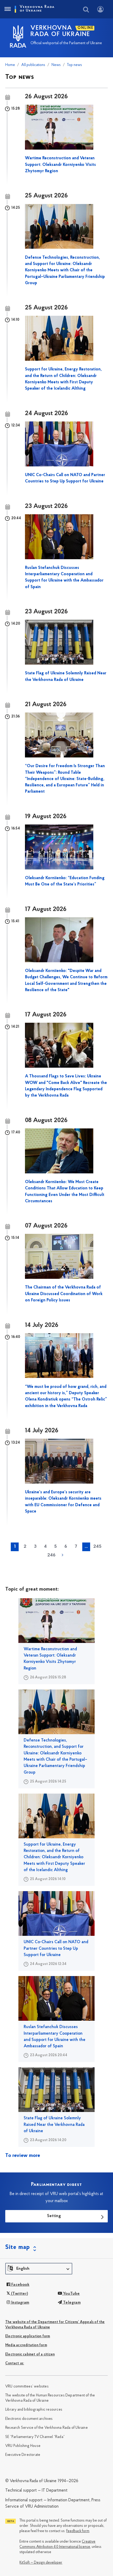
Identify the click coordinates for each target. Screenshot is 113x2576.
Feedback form (78, 2531)
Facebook (20, 2285)
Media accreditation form (26, 2345)
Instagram (20, 2303)
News (56, 65)
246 (51, 1555)
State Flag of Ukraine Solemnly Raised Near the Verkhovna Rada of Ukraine (54, 2125)
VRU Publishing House (23, 2446)
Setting (54, 2216)
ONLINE (86, 28)
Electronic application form (28, 2336)
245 (97, 1547)
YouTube (71, 2294)
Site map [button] (18, 2247)
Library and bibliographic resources (34, 2410)
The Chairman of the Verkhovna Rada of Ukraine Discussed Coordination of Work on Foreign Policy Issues (64, 1294)
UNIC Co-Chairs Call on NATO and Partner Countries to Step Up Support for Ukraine (56, 1949)
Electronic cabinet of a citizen (30, 2354)
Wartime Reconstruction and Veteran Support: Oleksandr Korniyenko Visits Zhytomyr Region (60, 165)
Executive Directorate (23, 2455)
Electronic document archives (29, 2419)
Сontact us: (15, 2363)
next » (63, 1555)
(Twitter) (19, 2294)
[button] (39, 2269)
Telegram (71, 2303)
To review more (23, 2156)
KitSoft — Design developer (41, 2563)
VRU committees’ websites (27, 2387)
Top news (75, 65)
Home (10, 65)
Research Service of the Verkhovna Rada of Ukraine (47, 2428)
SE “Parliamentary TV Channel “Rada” (35, 2437)
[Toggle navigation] (7, 9)
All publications (33, 65)
